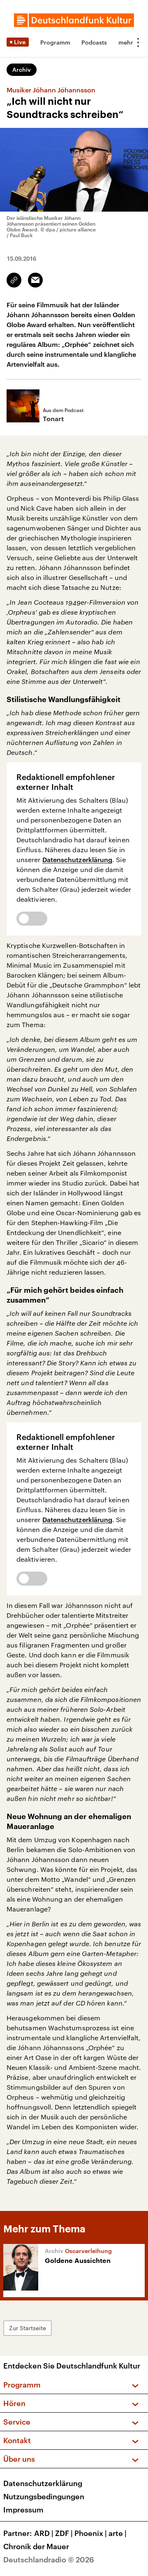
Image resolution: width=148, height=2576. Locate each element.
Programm (55, 42)
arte (118, 2533)
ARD (44, 2533)
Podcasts (94, 42)
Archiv (22, 70)
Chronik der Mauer (36, 2546)
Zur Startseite (28, 2328)
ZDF (64, 2533)
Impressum (23, 2510)
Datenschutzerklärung (77, 859)
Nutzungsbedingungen (44, 2496)
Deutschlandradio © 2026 (49, 2560)
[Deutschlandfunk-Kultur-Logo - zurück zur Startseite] (74, 20)
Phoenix (91, 2533)
